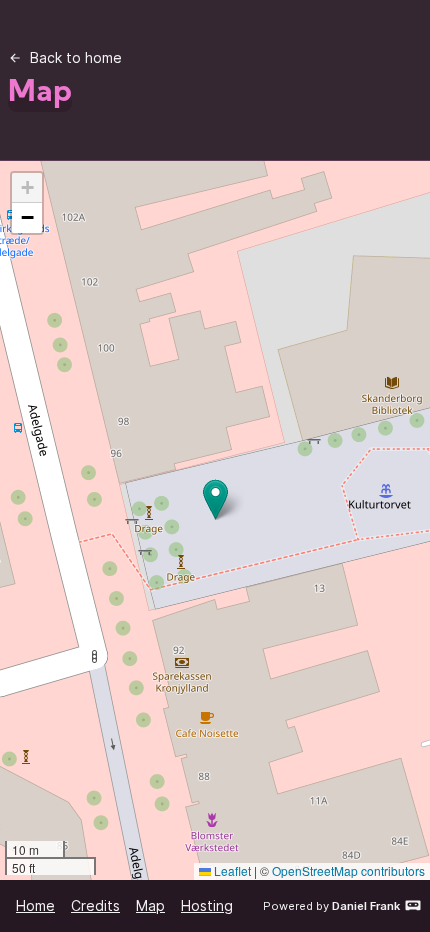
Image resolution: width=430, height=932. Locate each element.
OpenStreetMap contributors (348, 870)
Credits (95, 905)
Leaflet (231, 870)
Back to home (76, 57)
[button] (215, 499)
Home (35, 905)
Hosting (207, 905)
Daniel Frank (366, 906)
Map (150, 905)
